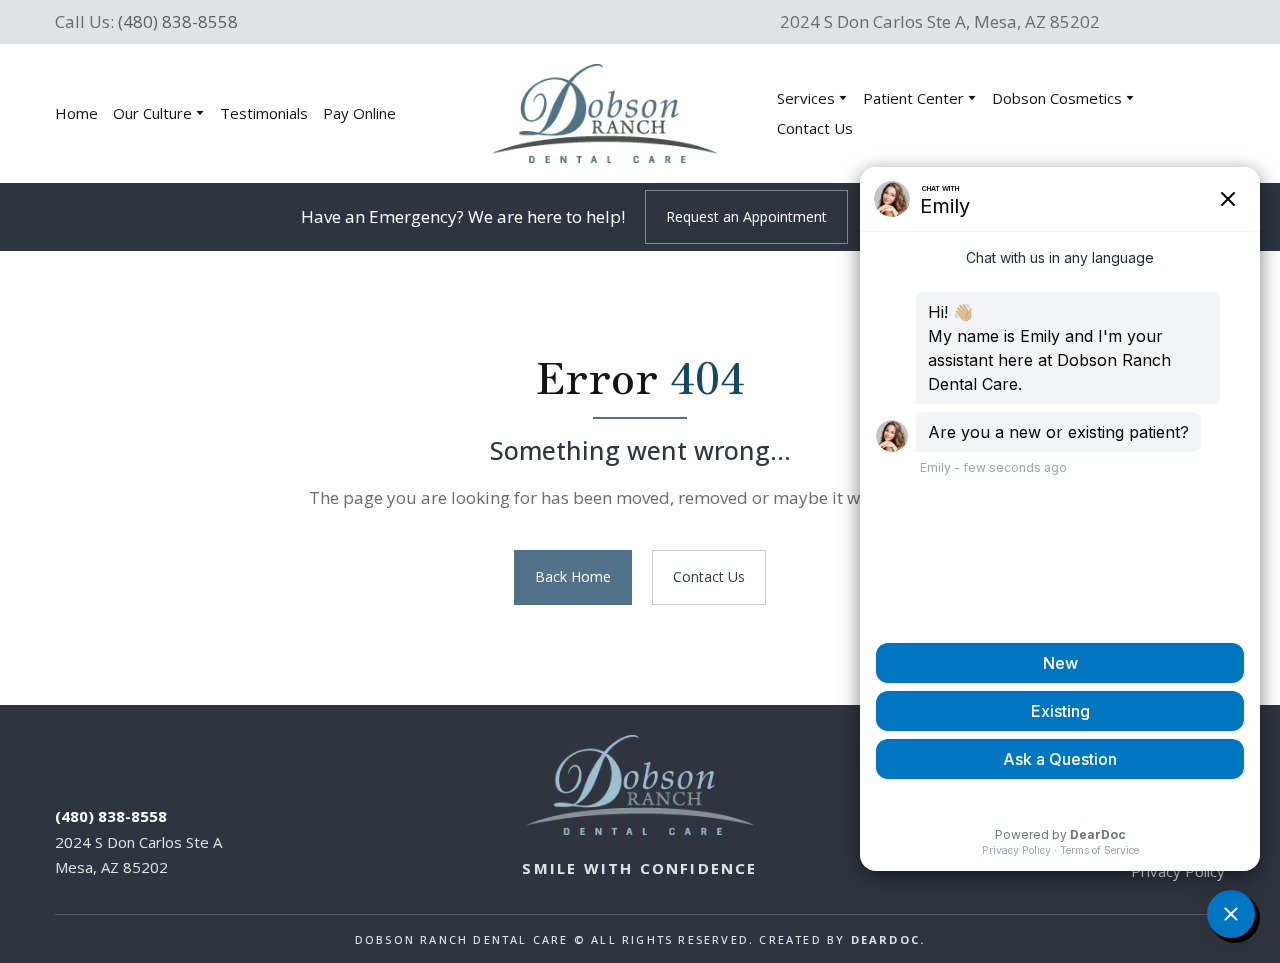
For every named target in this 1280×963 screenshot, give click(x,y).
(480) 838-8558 (178, 21)
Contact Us (815, 128)
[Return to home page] (604, 113)
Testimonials (264, 113)
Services (806, 98)
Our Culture (152, 113)
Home (76, 113)
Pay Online (359, 113)
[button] (746, 217)
